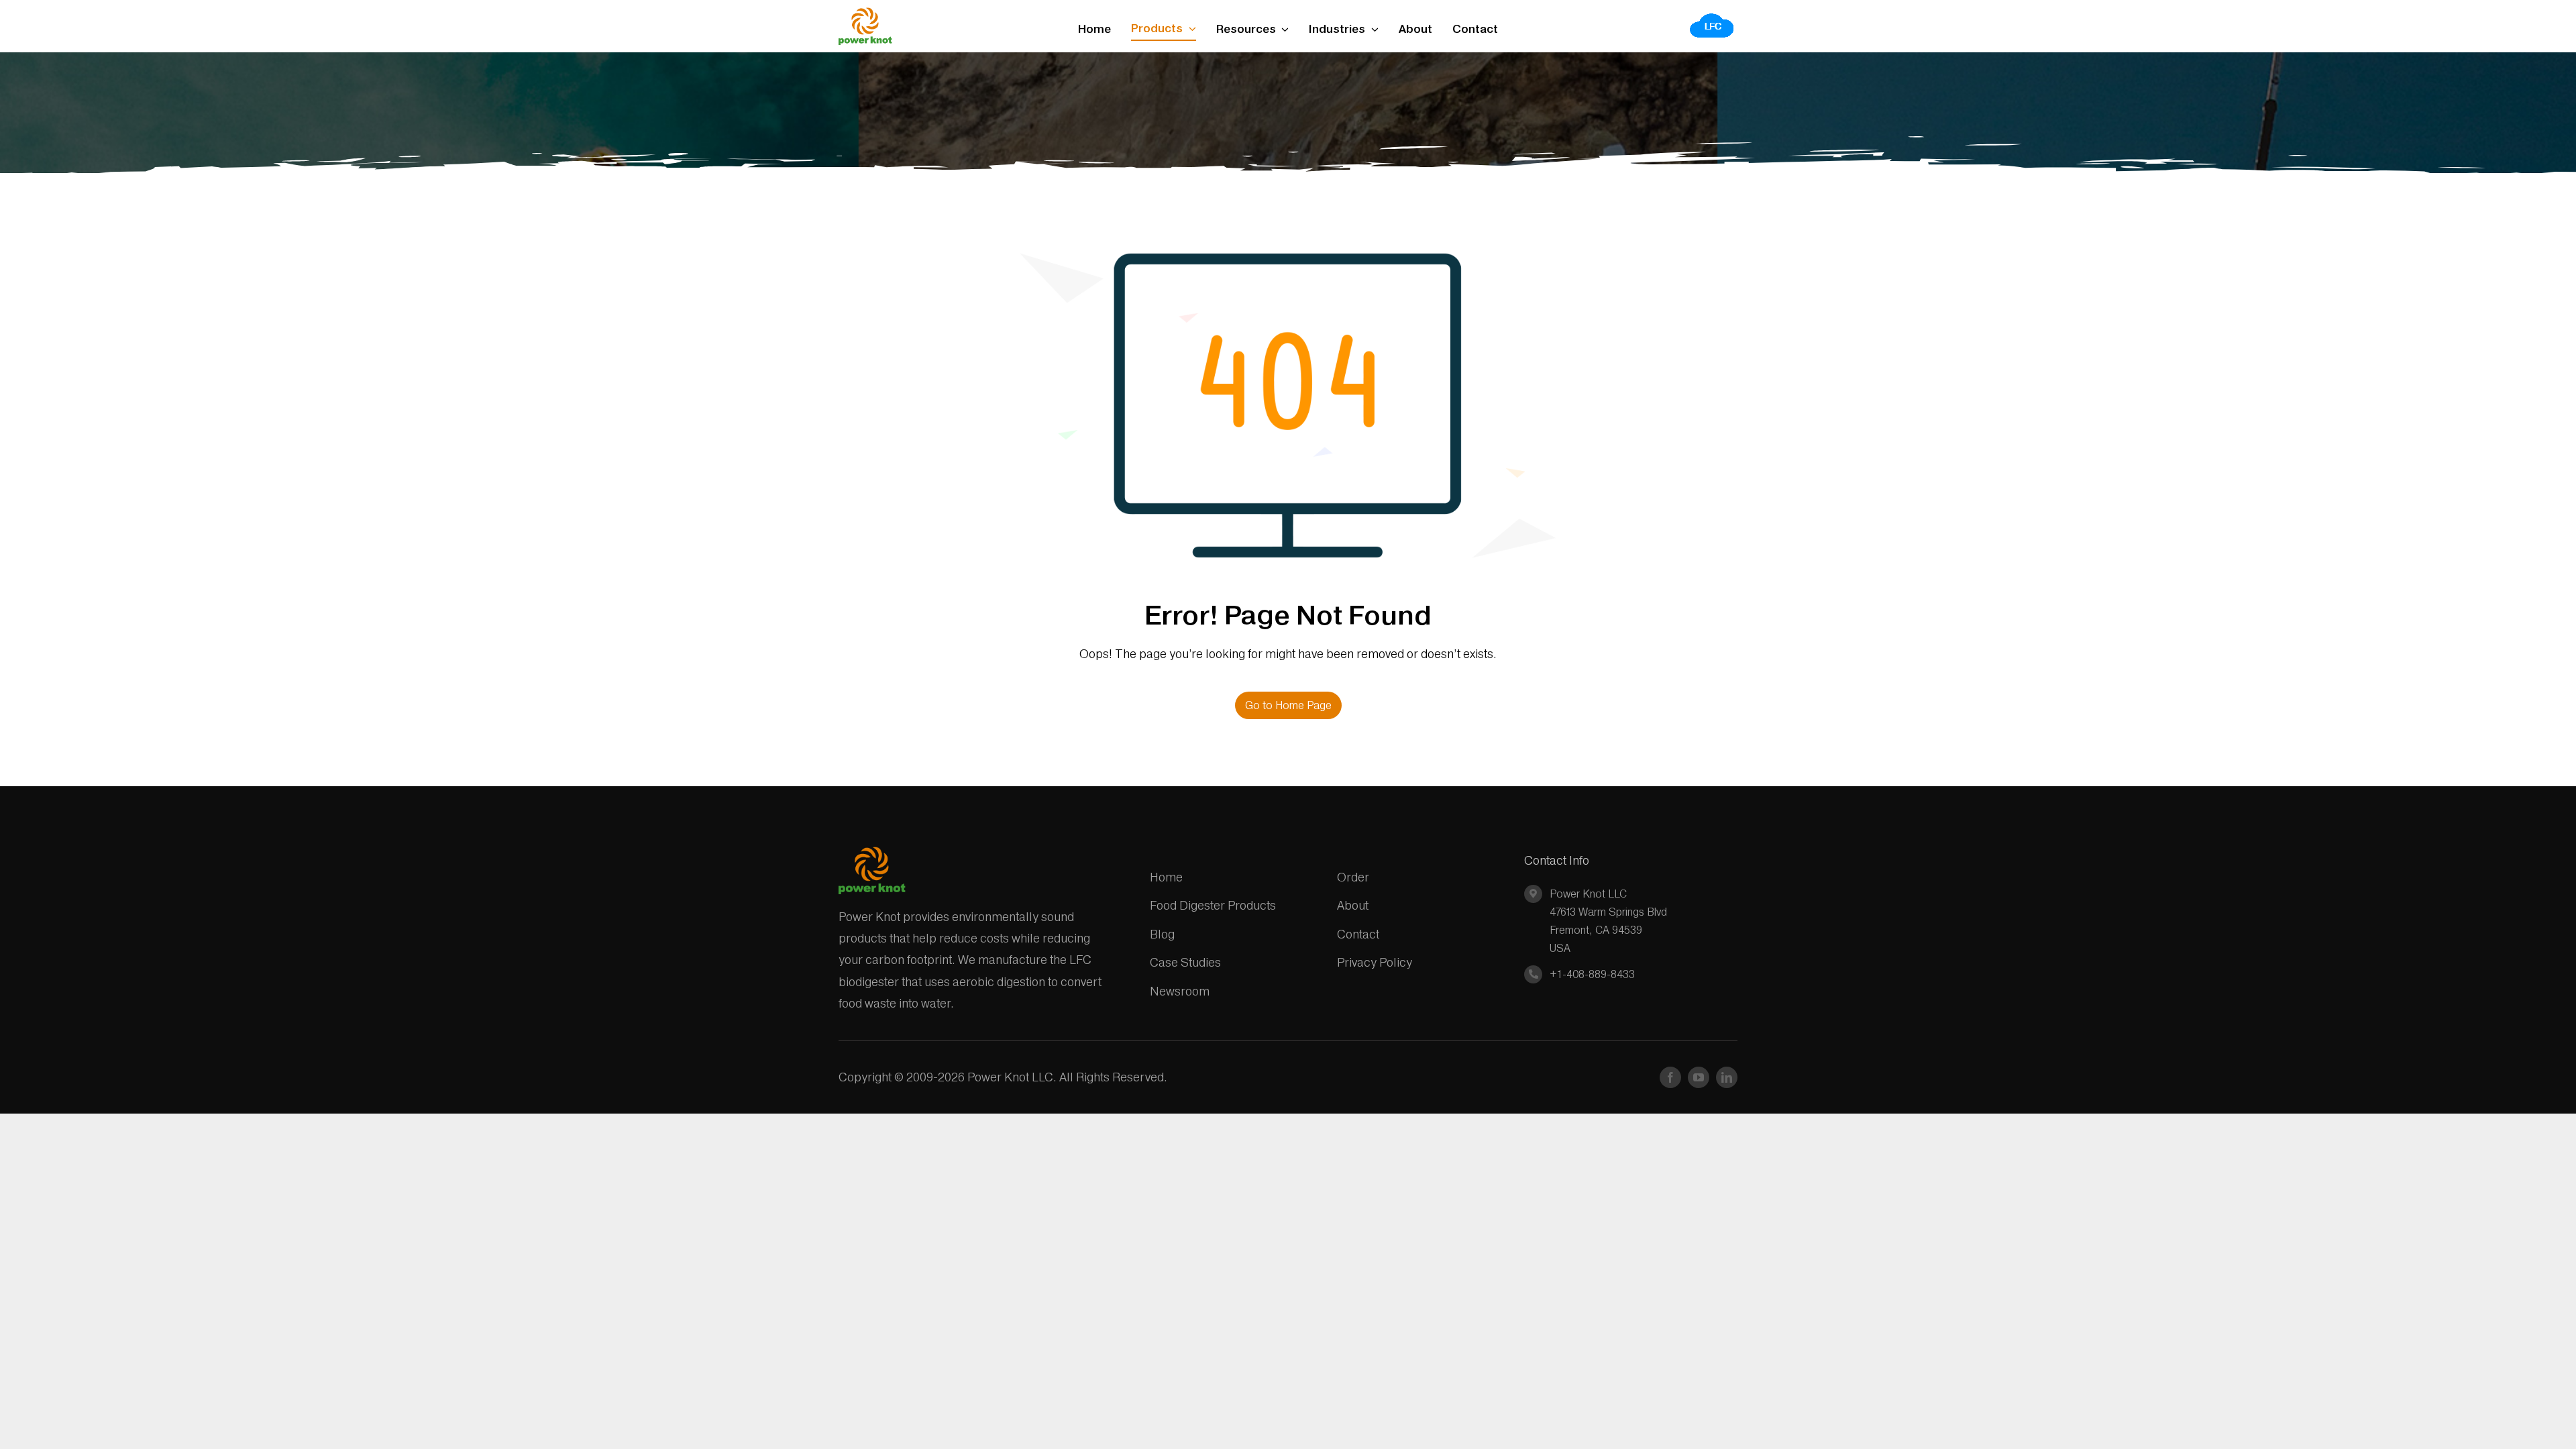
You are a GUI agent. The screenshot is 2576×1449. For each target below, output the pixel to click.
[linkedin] (1727, 1077)
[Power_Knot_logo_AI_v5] (865, 13)
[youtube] (1699, 1077)
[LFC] (1712, 17)
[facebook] (1670, 1077)
